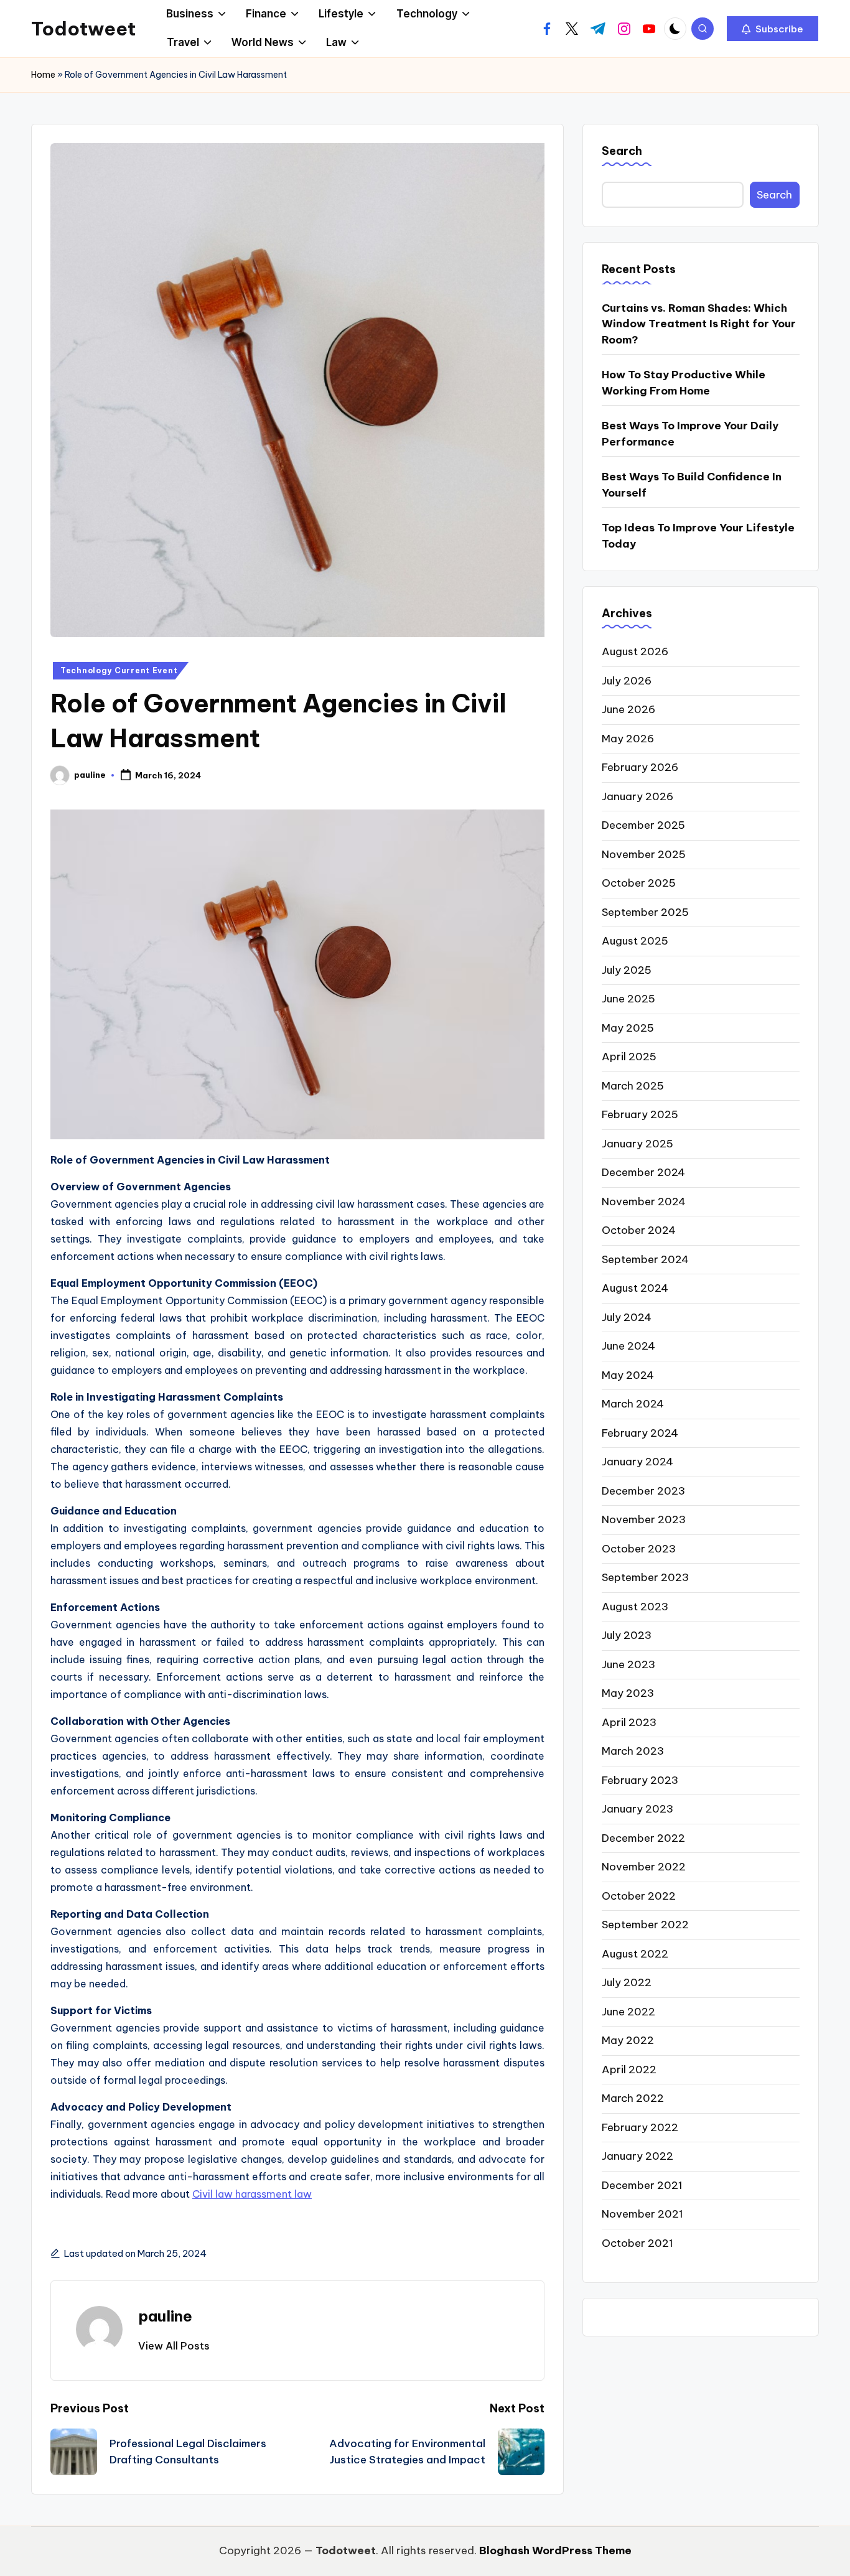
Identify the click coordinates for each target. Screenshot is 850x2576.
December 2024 (643, 1172)
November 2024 (644, 1201)
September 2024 (645, 1259)
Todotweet (83, 29)
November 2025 (644, 854)
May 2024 (628, 1374)
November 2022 (644, 1867)
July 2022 (627, 1982)
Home (43, 75)
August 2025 (635, 941)
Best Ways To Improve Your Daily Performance (690, 433)
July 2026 (627, 680)
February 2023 (640, 1780)
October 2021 (637, 2242)
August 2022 (635, 1953)
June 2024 (628, 1346)
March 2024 (633, 1404)
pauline (165, 2316)
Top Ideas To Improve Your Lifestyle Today (698, 535)
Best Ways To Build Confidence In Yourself (692, 484)
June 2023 (628, 1664)
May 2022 (628, 2040)
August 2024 (635, 1288)
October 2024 (639, 1230)
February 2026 (640, 767)
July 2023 (627, 1635)
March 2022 (633, 2098)
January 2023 (637, 1809)
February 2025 (640, 1114)
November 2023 (644, 1519)
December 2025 (643, 825)
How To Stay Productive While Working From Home (684, 382)
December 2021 (642, 2185)
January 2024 (637, 1462)
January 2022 (637, 2156)
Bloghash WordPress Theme (555, 2550)
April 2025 (629, 1057)
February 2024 (640, 1432)
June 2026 (628, 709)
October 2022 (639, 1895)
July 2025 (627, 969)
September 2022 (645, 1925)
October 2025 (639, 883)
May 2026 (628, 738)
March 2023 (633, 1751)
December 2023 (643, 1490)
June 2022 (628, 2011)
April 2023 (629, 1722)
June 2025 (628, 999)
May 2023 (628, 1693)
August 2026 (635, 651)
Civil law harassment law (252, 2194)
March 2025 (633, 1085)
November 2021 (642, 2214)
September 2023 (645, 1577)
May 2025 (628, 1027)
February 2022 (640, 2127)
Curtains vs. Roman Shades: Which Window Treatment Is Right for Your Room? (699, 323)
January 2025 (637, 1143)
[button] (773, 29)
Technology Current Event (119, 670)
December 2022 (643, 1837)
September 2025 (645, 912)
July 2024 (627, 1317)
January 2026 (637, 796)
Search (622, 151)
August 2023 (635, 1606)
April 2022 (629, 2069)
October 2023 (639, 1548)
